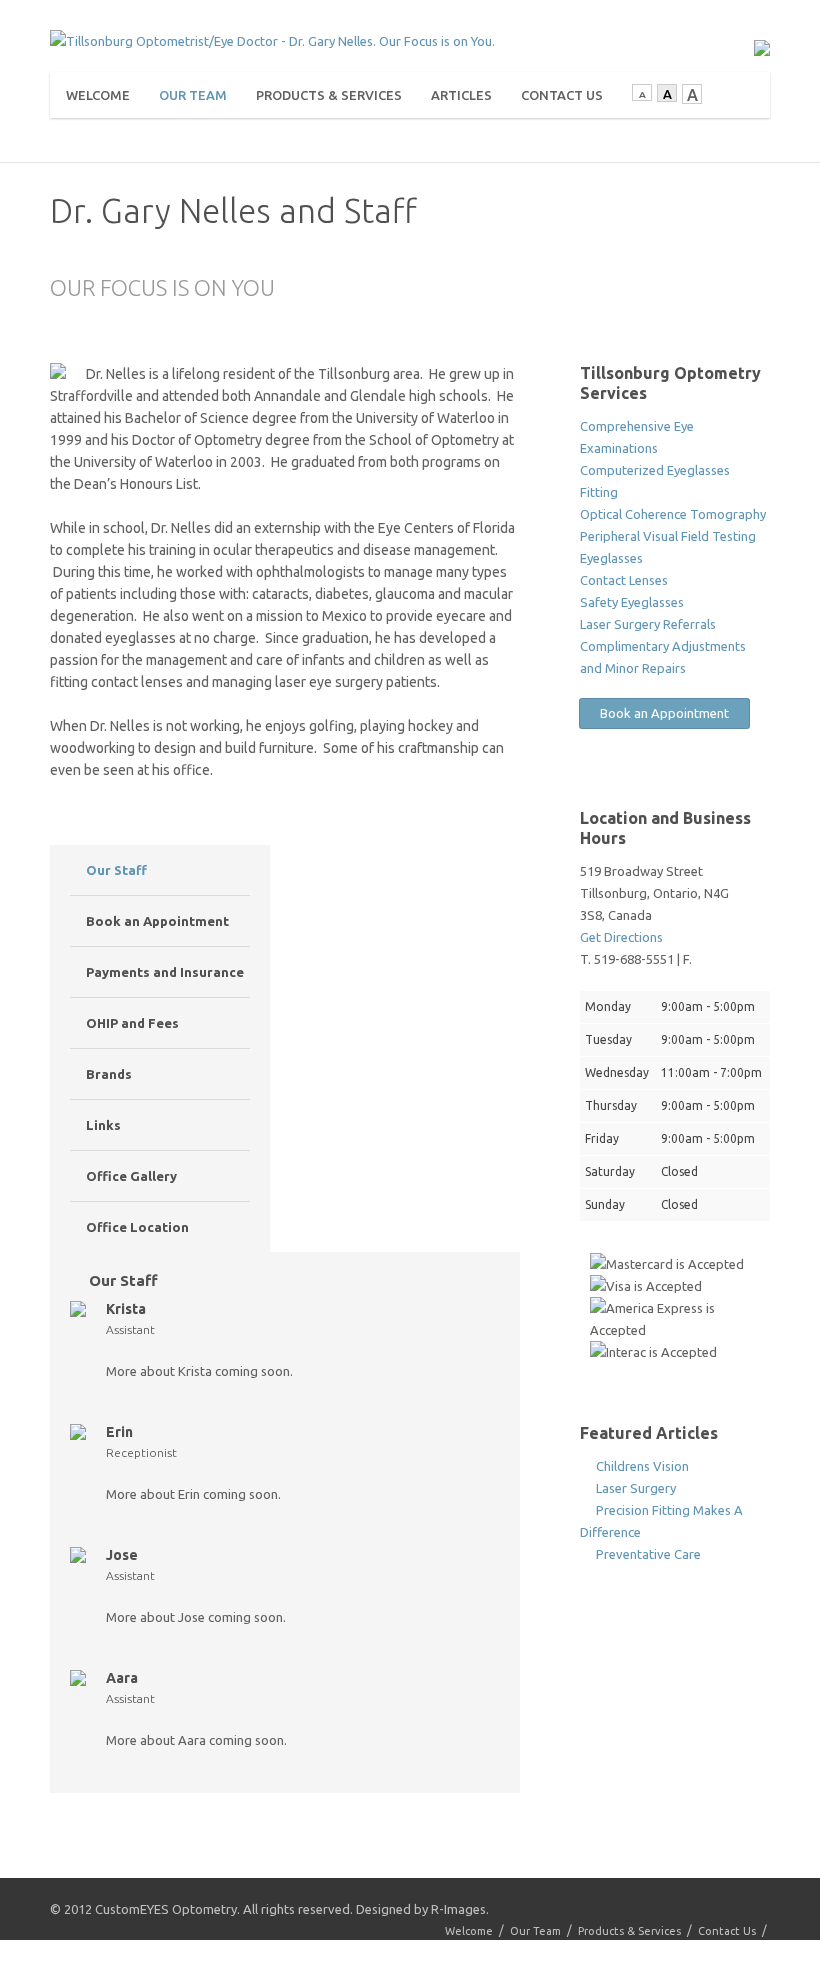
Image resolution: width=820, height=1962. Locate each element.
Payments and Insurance (163, 972)
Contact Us (562, 95)
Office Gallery (130, 1176)
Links (102, 1125)
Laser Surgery (634, 1488)
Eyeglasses (611, 558)
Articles (461, 95)
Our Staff (115, 870)
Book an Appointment (156, 921)
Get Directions (621, 937)
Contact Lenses (624, 580)
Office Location (136, 1227)
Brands (107, 1074)
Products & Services (329, 95)
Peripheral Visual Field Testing (668, 536)
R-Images (458, 1909)
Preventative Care (647, 1554)
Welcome (98, 95)
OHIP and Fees (131, 1023)
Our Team (193, 95)
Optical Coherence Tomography (673, 514)
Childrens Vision (641, 1466)
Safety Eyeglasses (632, 602)
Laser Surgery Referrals (648, 624)
